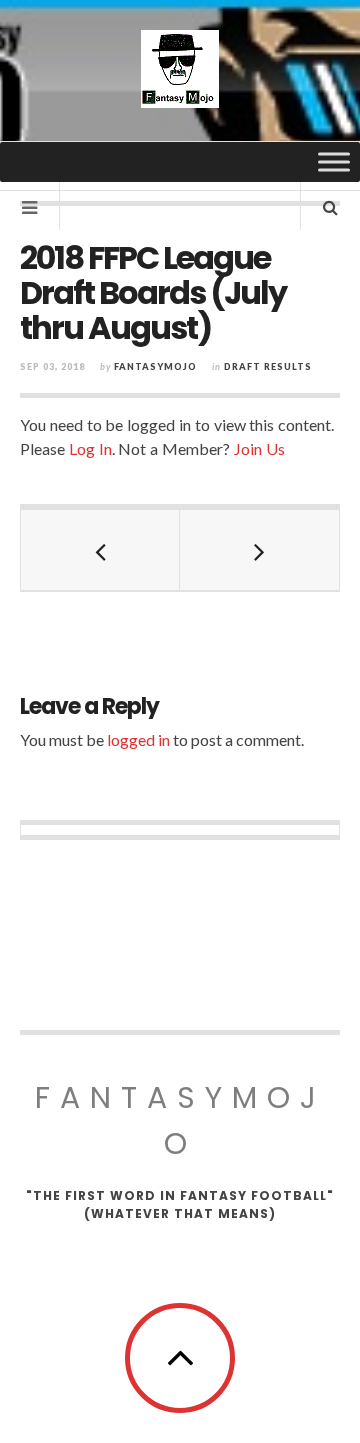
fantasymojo (155, 366)
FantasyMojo (180, 1120)
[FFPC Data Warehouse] (180, 69)
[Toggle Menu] (334, 161)
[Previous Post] (100, 550)
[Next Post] (259, 550)
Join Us (259, 448)
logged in (138, 739)
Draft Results (268, 366)
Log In (90, 448)
